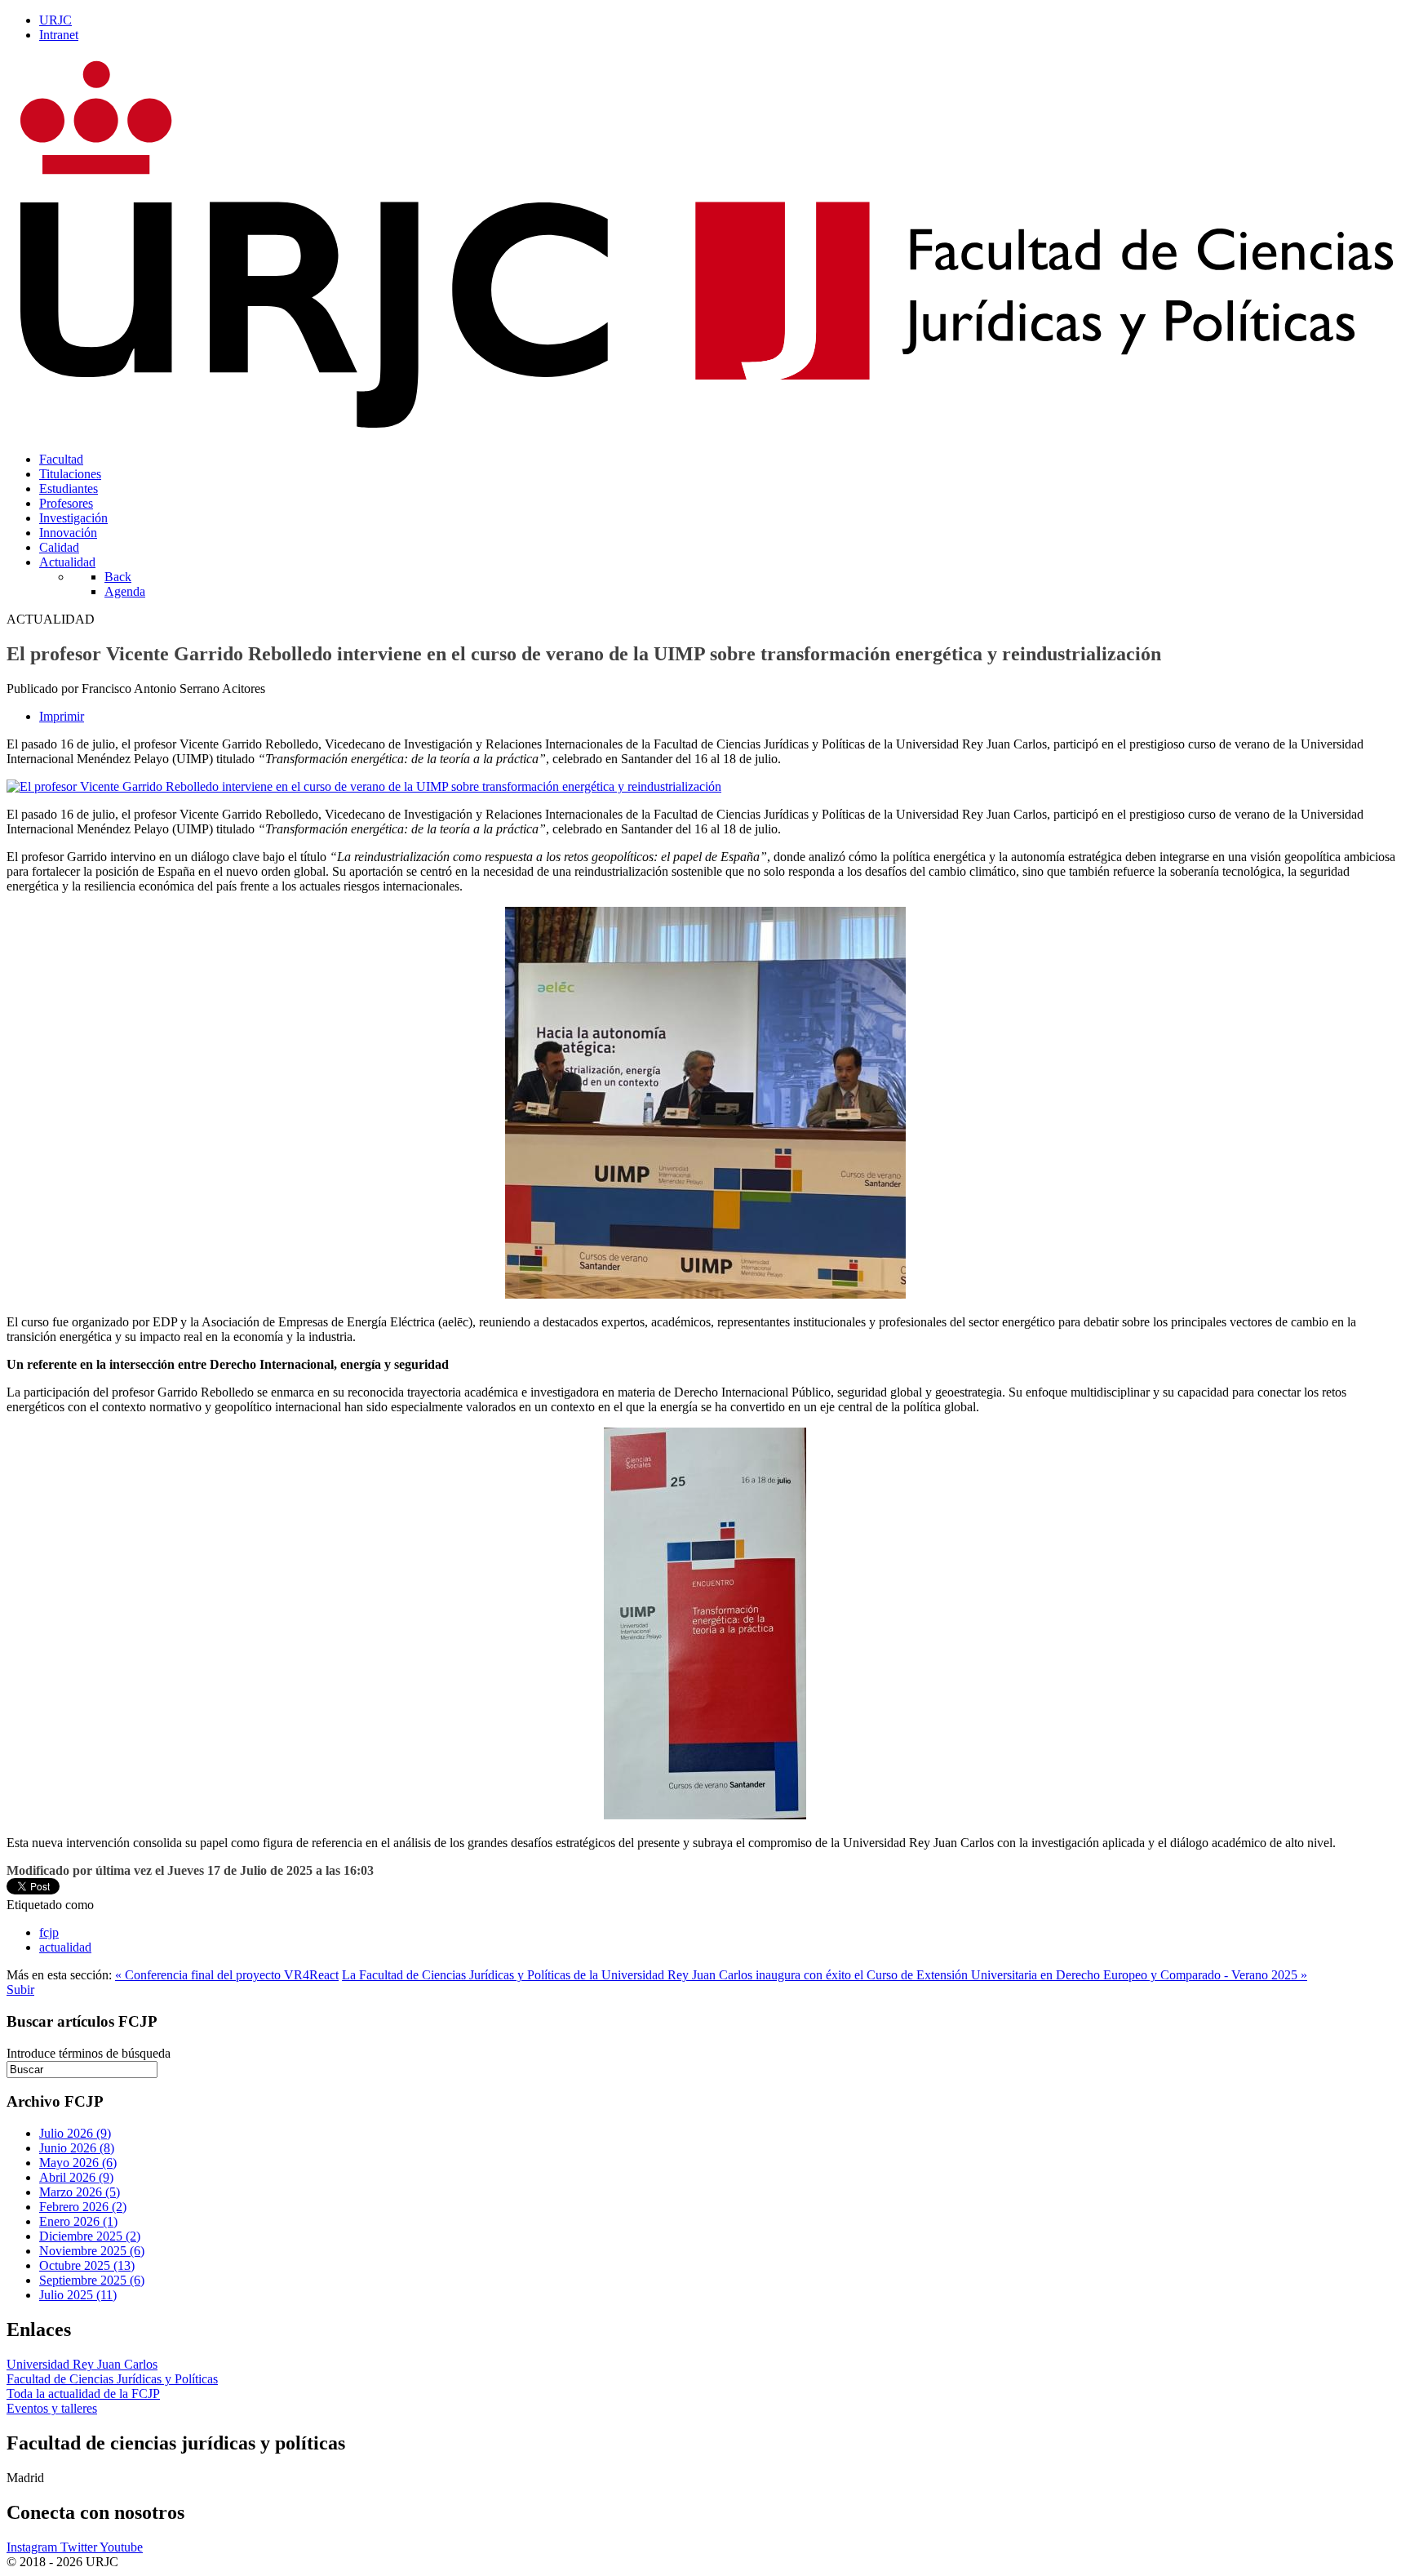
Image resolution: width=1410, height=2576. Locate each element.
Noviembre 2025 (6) (92, 2251)
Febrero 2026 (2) (83, 2207)
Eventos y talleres (52, 2408)
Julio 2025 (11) (78, 2295)
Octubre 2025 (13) (87, 2265)
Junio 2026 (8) (77, 2148)
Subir (20, 1990)
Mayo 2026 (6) (78, 2163)
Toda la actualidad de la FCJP (83, 2394)
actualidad (65, 1947)
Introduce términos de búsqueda (89, 2053)
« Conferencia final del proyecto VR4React (227, 1975)
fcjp (49, 1932)
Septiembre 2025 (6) (92, 2280)
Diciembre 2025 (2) (90, 2236)
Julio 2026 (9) (75, 2133)
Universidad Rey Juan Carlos (82, 2364)
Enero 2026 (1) (78, 2221)
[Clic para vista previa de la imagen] (364, 786)
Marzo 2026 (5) (80, 2192)
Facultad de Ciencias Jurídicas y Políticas (112, 2379)
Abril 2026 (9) (76, 2177)
